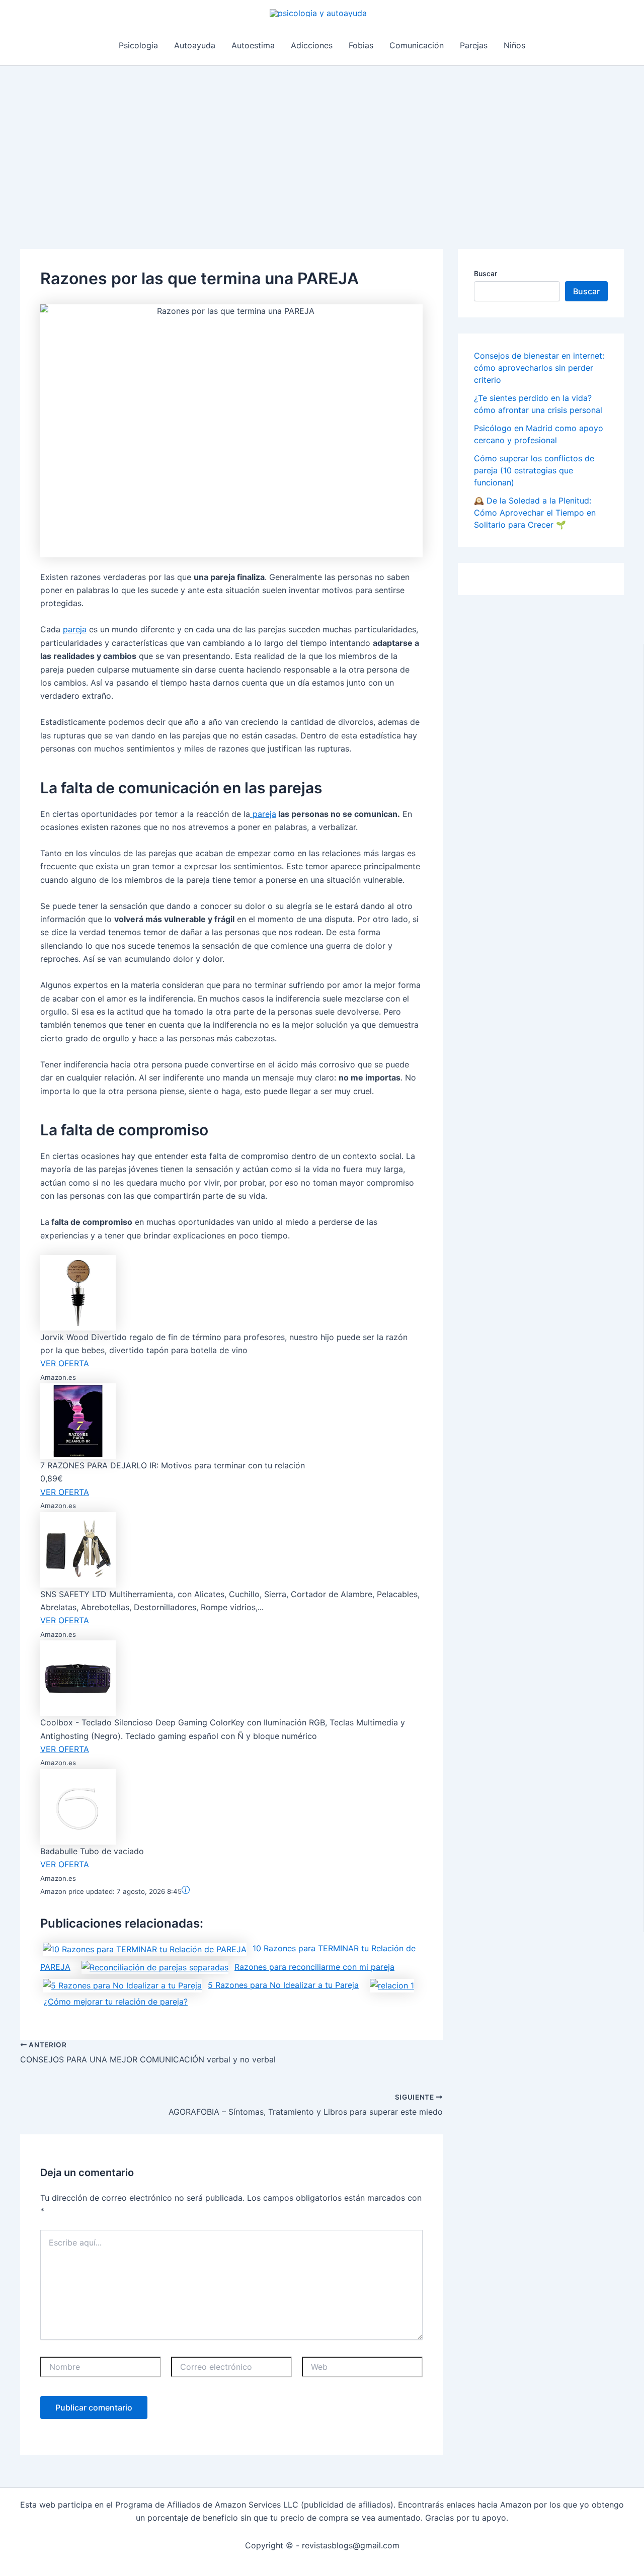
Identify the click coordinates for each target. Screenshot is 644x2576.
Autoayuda (195, 45)
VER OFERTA (65, 1363)
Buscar (486, 273)
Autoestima (253, 45)
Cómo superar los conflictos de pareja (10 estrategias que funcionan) (534, 470)
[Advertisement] (322, 141)
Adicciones (312, 45)
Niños (514, 45)
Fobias (361, 45)
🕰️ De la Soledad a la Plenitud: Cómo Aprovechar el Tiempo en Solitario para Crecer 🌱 (535, 513)
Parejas (474, 45)
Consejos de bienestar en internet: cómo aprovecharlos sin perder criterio (539, 368)
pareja (75, 629)
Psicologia (138, 45)
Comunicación (417, 45)
